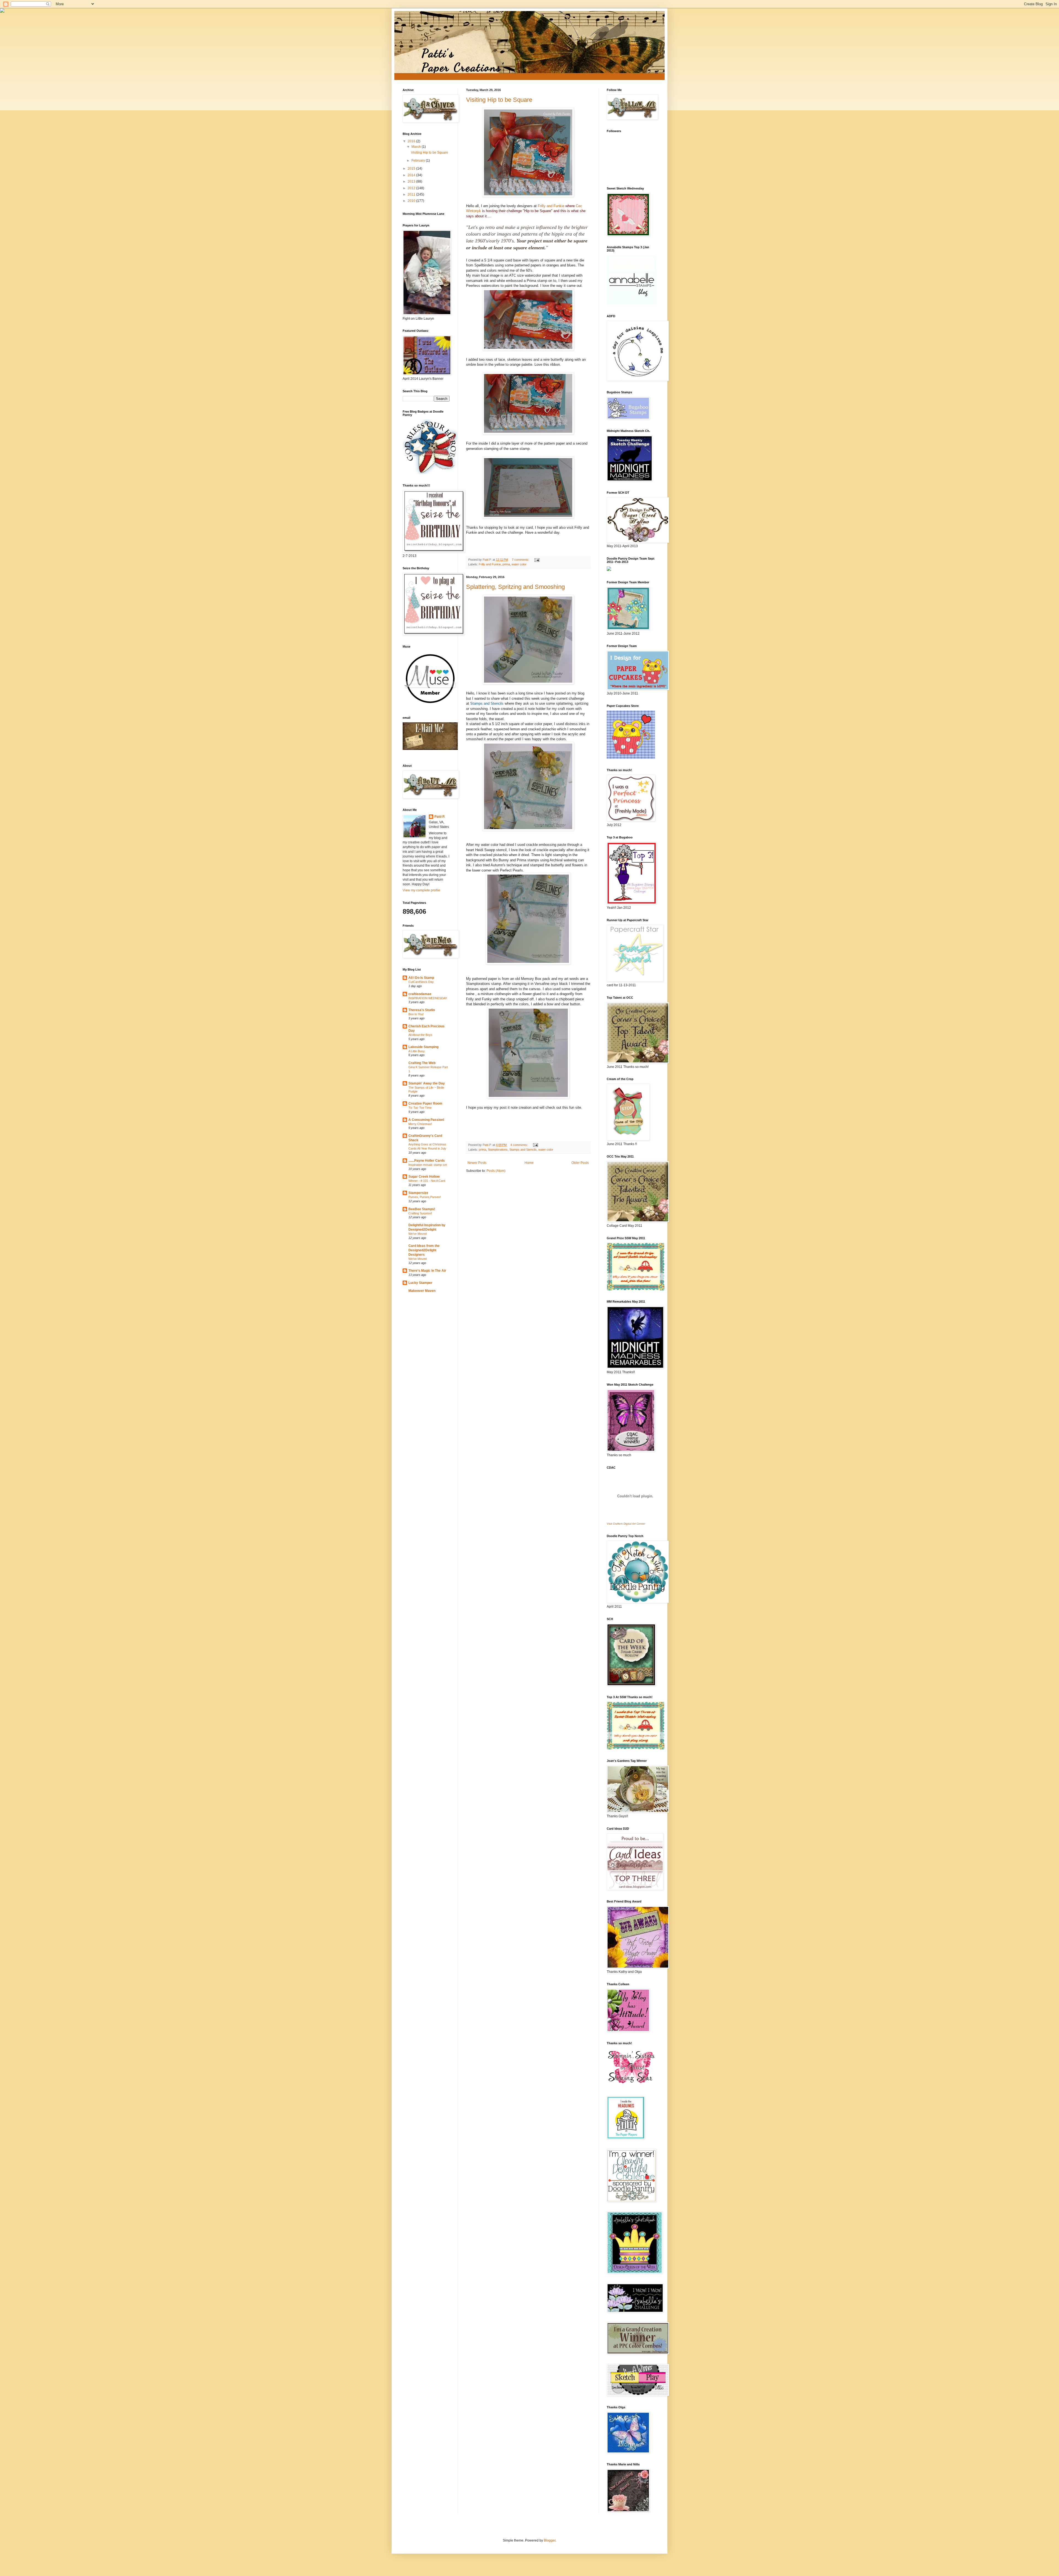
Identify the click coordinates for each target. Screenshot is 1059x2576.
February (419, 161)
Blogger (550, 2540)
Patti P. (440, 817)
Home (529, 1163)
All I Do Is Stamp (421, 978)
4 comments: (520, 1145)
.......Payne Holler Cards (427, 1161)
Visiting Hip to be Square (499, 100)
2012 (412, 188)
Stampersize (418, 1193)
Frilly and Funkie (551, 206)
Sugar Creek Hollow (424, 1177)
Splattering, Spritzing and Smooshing (515, 587)
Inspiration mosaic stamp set (428, 1165)
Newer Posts (477, 1163)
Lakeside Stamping (423, 1047)
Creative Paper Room (425, 1103)
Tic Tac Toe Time (420, 1108)
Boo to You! (416, 1014)
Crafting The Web (422, 1063)
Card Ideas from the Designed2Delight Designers (424, 1250)
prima (506, 564)
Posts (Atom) (496, 1171)
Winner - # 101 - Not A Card (427, 1181)
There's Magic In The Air (427, 1271)
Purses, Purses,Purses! (425, 1197)
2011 (412, 194)
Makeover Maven (422, 1291)
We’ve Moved (418, 1234)
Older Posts (580, 1163)
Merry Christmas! (420, 1124)
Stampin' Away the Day (427, 1083)
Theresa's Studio (422, 1010)
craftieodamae (420, 994)
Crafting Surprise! (420, 1213)
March (417, 147)
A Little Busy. (417, 1051)
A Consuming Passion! (426, 1120)
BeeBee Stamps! (422, 1209)
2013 (412, 181)
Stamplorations (498, 1150)
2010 (412, 201)
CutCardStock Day (421, 982)
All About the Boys (420, 1035)
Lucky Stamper (420, 1283)
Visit (626, 1524)
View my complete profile (421, 890)
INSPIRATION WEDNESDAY (428, 998)
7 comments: (521, 560)
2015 (412, 169)
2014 (412, 175)
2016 (412, 141)
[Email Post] (537, 560)
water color (519, 564)
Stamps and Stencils (523, 1150)
